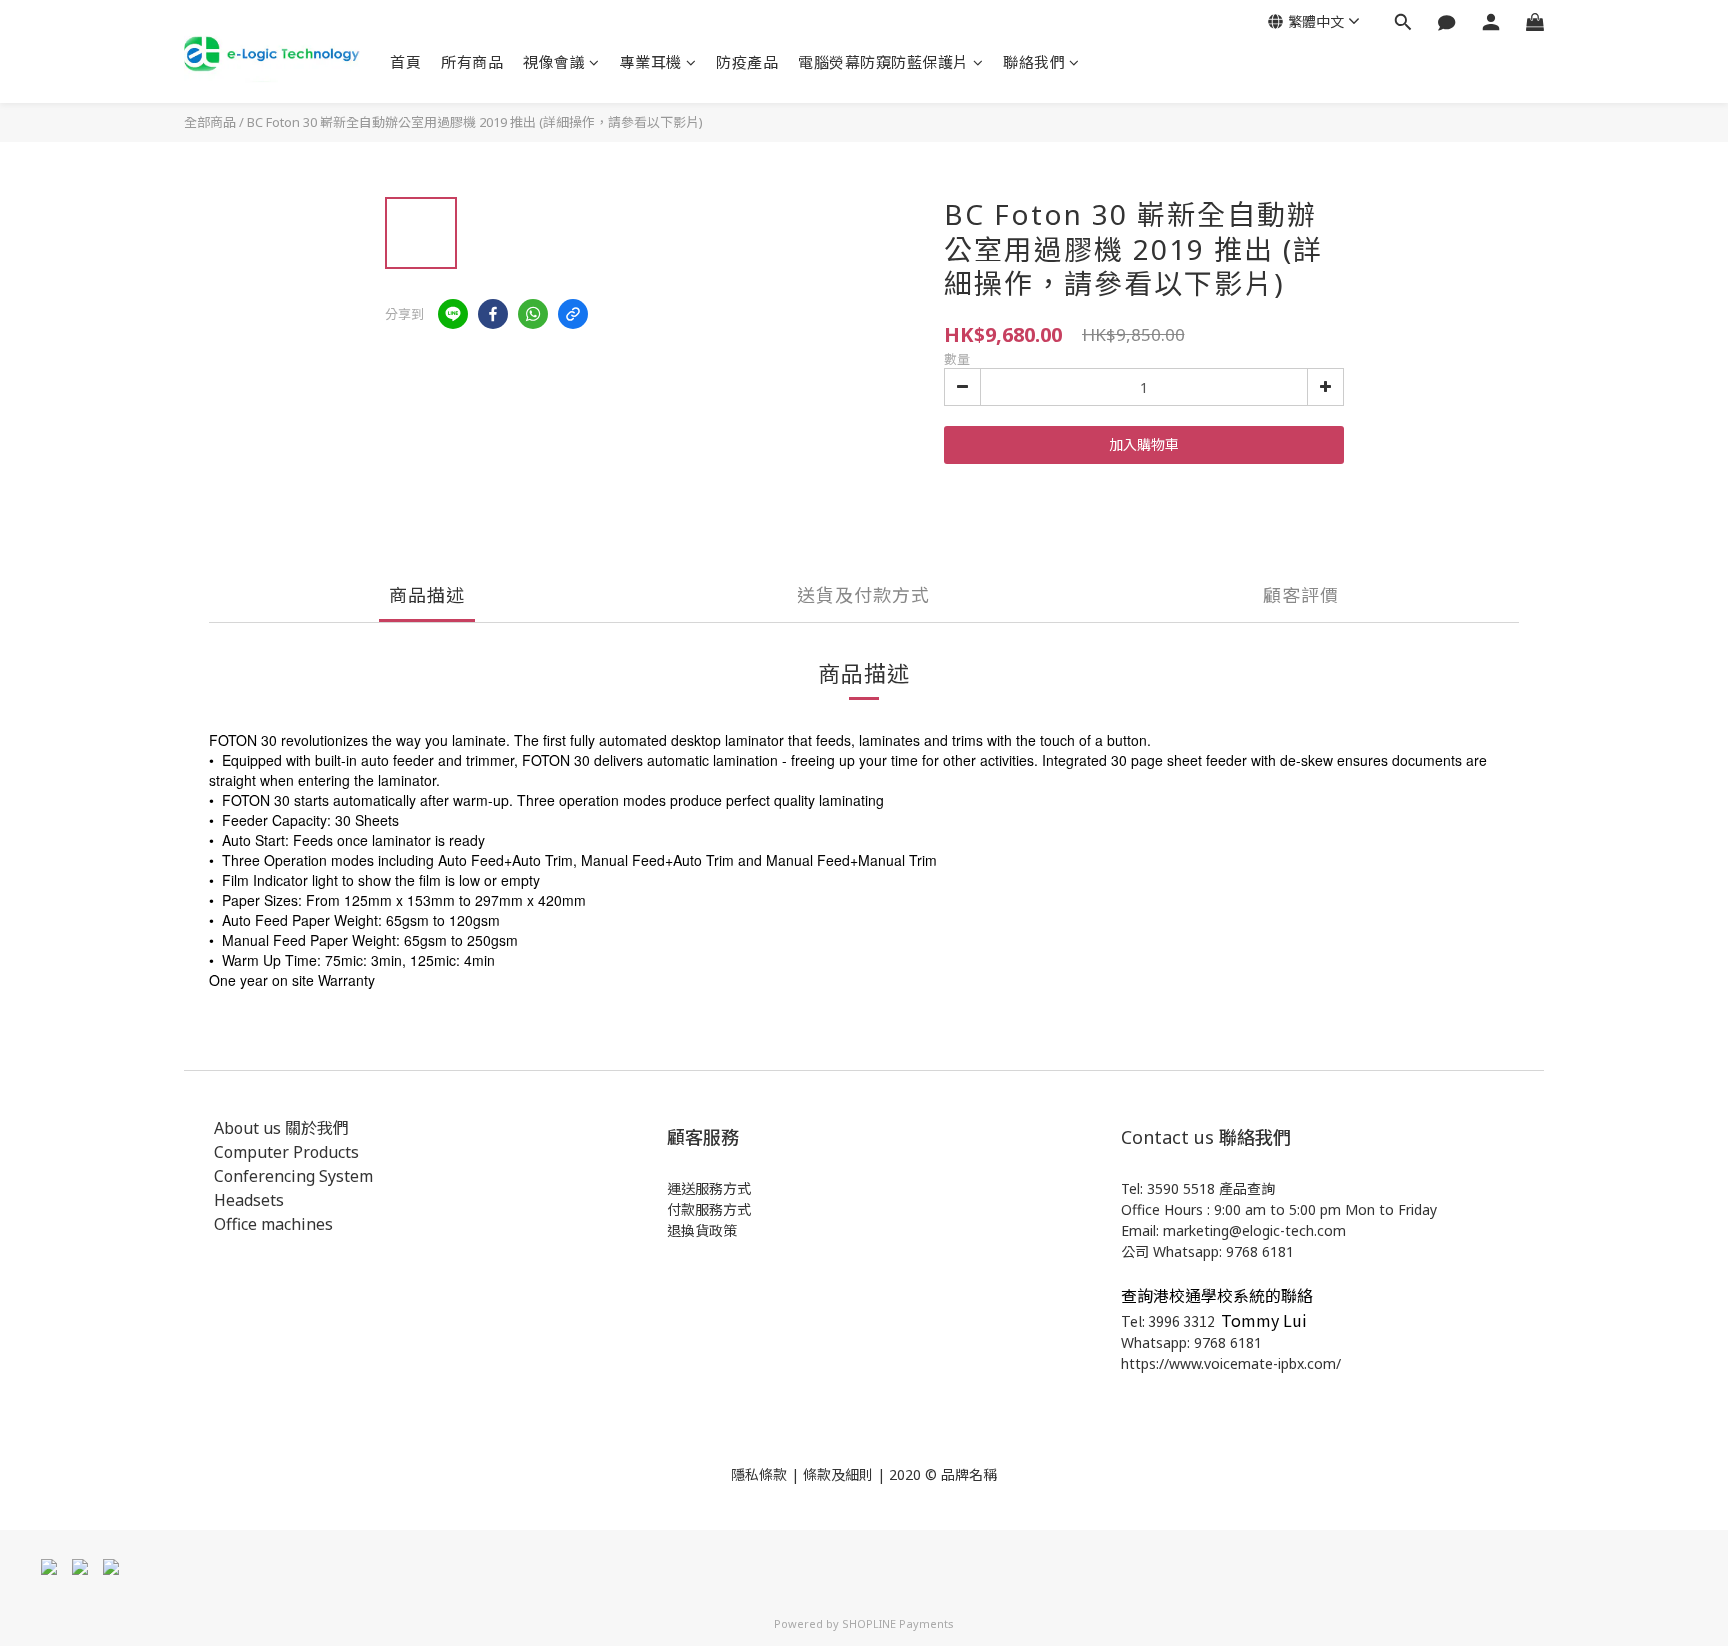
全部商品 (210, 122)
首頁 (405, 62)
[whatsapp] (533, 314)
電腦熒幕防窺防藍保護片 (883, 62)
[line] (453, 314)
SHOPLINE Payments (898, 1623)
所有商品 (472, 62)
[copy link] (573, 314)
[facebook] (493, 314)
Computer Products (286, 1152)
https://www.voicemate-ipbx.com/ (1231, 1363)
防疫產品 (747, 62)
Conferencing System (293, 1176)
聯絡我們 (1034, 62)
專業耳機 (651, 62)
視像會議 (554, 62)
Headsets (249, 1200)
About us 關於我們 (281, 1128)
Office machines (273, 1224)
